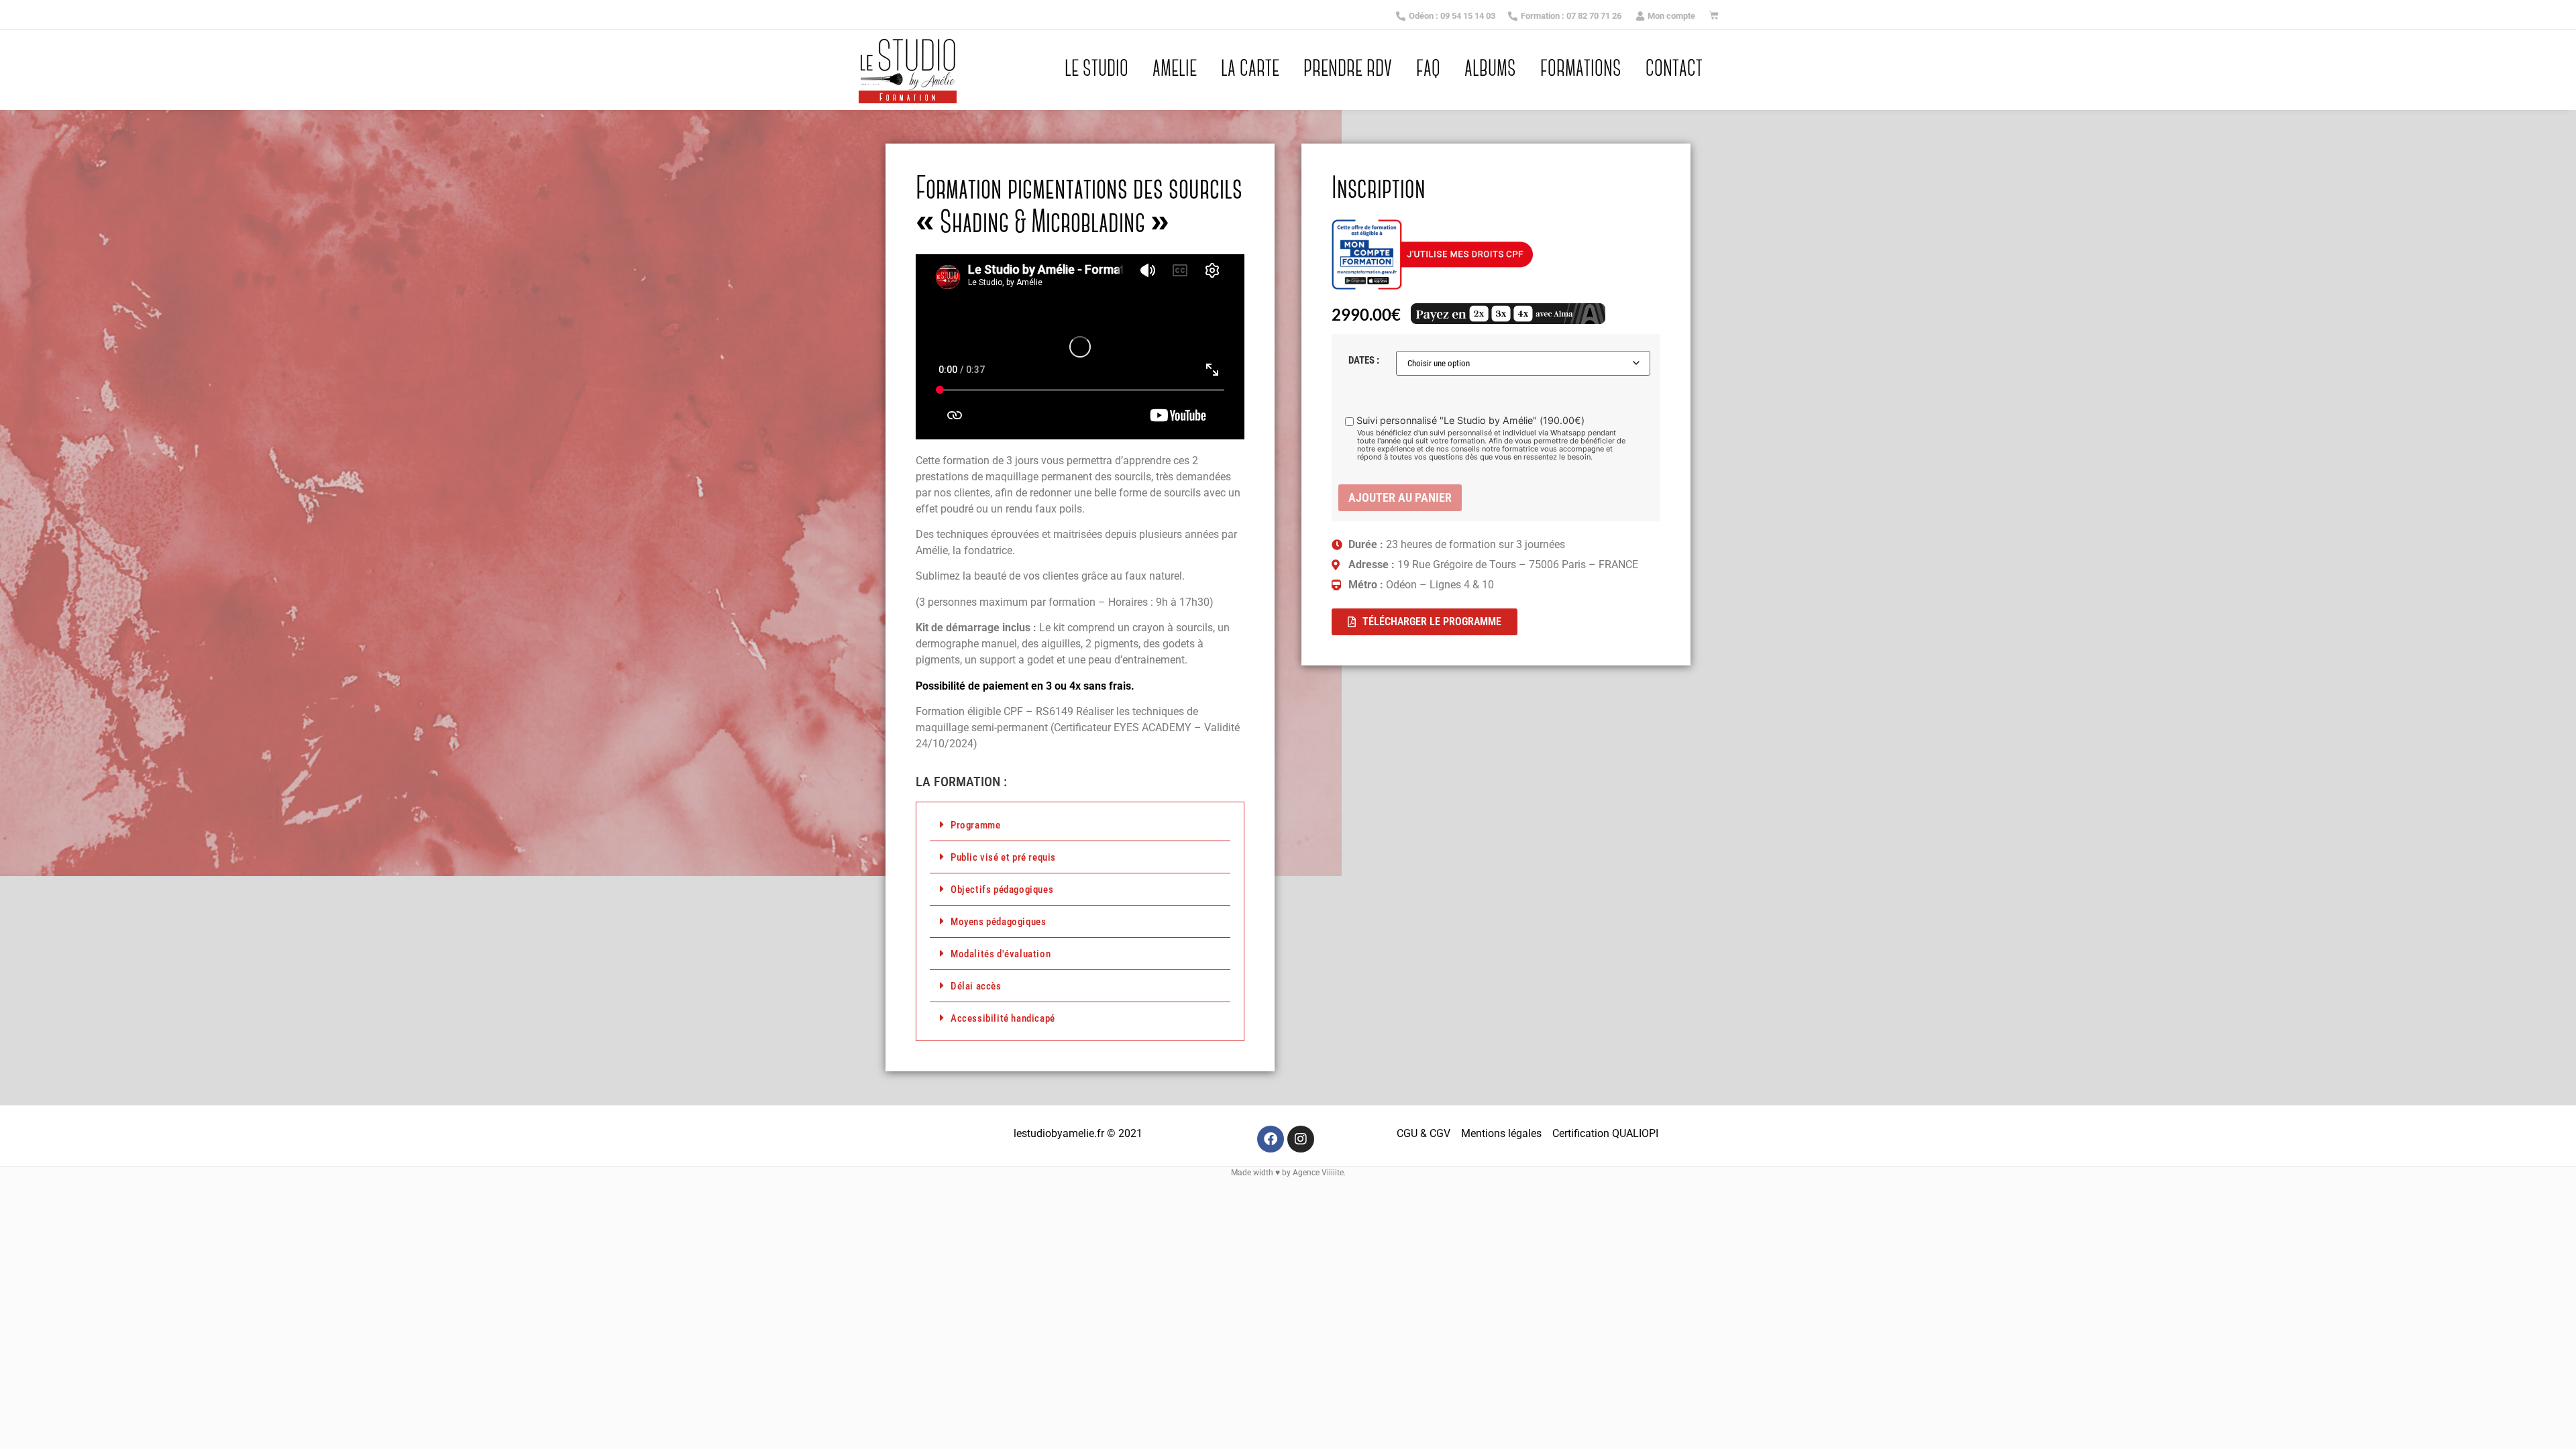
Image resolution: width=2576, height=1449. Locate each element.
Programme (975, 825)
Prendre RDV (1348, 70)
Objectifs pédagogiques (1002, 890)
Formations (1581, 70)
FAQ (1428, 70)
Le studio (1096, 70)
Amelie (1175, 70)
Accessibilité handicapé (1003, 1018)
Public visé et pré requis (1003, 857)
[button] (1080, 825)
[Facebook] (1271, 1139)
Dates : (1364, 361)
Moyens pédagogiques (998, 922)
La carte (1250, 70)
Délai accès (976, 986)
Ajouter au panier (1400, 497)
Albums (1490, 70)
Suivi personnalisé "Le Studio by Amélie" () (1470, 421)
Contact (1674, 70)
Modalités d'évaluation (1001, 954)
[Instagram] (1301, 1139)
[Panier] (1714, 15)
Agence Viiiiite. (1319, 1173)
